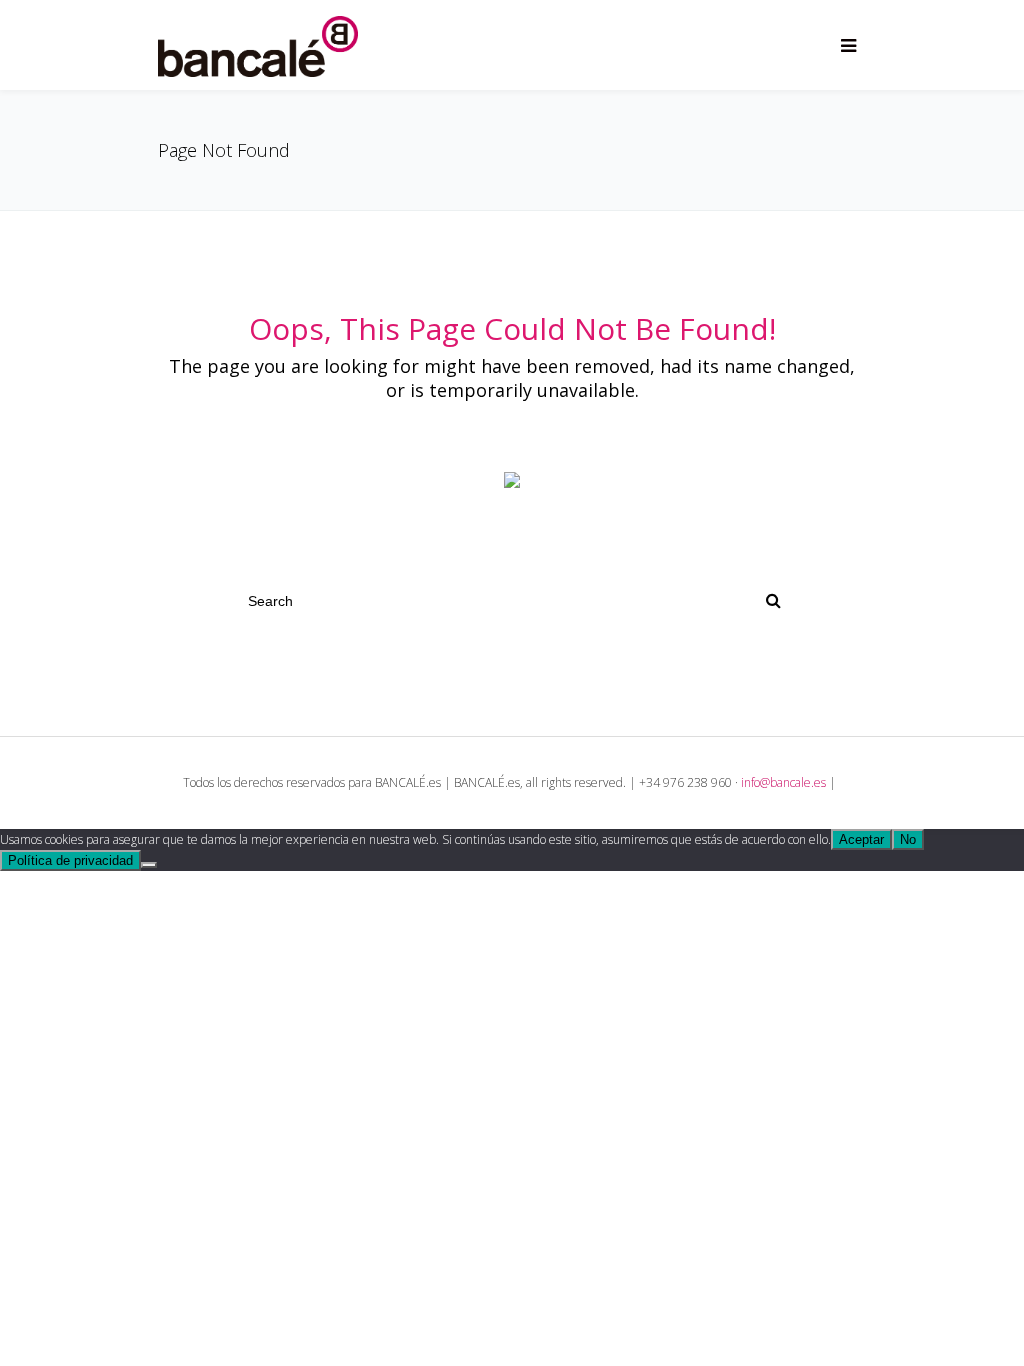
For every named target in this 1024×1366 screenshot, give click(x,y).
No (908, 839)
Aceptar (861, 839)
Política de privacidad (70, 860)
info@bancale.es (783, 782)
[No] (149, 865)
